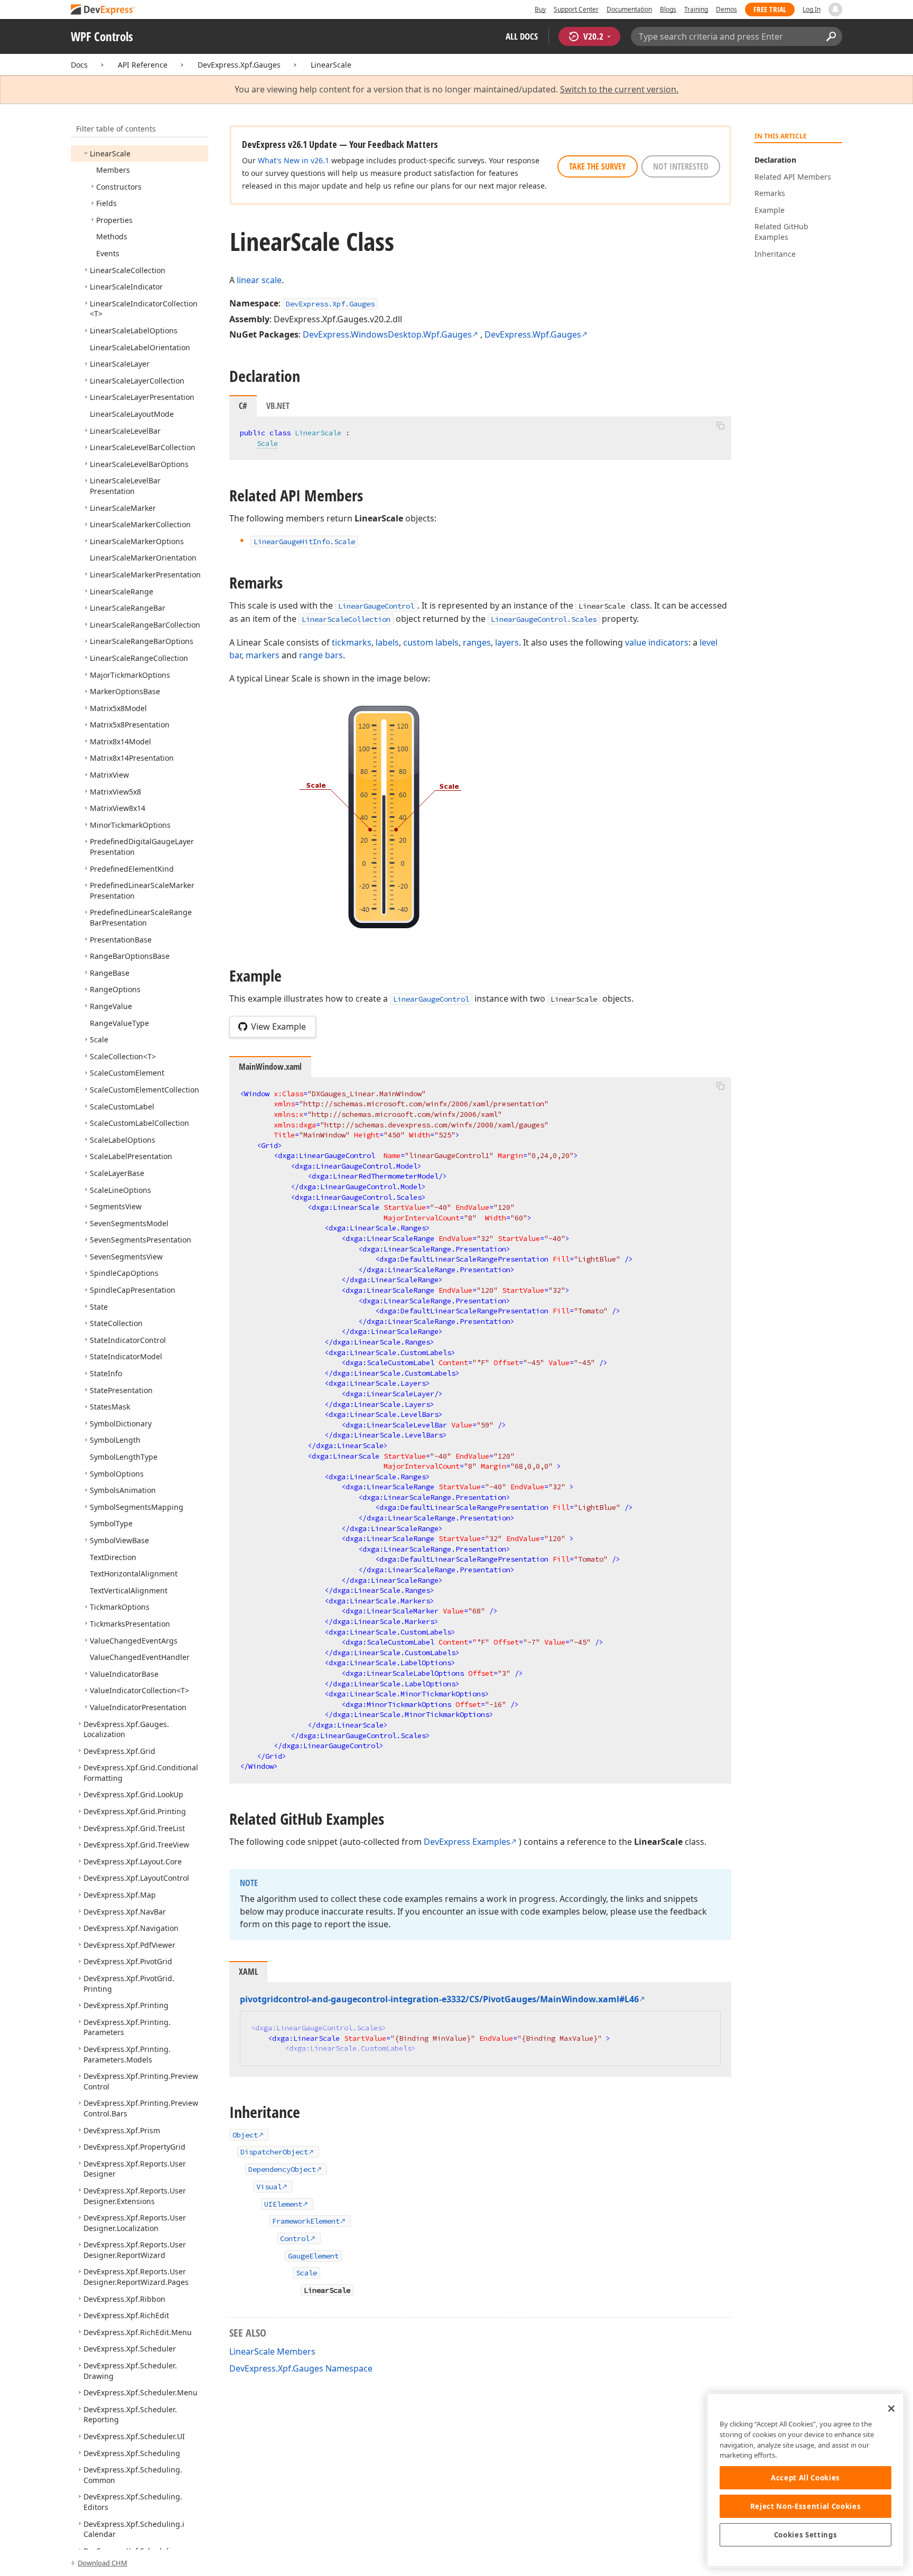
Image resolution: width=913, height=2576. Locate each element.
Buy (540, 9)
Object (245, 2135)
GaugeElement (313, 2256)
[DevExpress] (103, 10)
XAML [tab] (248, 1972)
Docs (79, 65)
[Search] (831, 36)
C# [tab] (243, 406)
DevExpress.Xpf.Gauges (239, 65)
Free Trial (770, 9)
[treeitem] (110, 153)
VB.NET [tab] (278, 406)
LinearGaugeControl (376, 606)
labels (387, 642)
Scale (267, 443)
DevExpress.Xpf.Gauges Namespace (301, 2368)
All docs (522, 36)
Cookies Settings (806, 2535)
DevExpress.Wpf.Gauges (533, 334)
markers (263, 655)
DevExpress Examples (467, 1842)
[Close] (891, 2409)
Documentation (629, 9)
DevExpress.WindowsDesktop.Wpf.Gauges (387, 334)
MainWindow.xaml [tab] (270, 1067)
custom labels (431, 642)
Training (696, 9)
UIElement (283, 2204)
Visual (269, 2187)
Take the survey (598, 166)
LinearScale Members (272, 2351)
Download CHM (103, 2563)
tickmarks (352, 642)
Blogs (668, 9)
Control (295, 2238)
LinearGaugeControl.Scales (544, 619)
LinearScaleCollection (346, 619)
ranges (477, 642)
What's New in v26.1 (294, 160)
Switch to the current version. (619, 90)
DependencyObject (282, 2169)
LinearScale (331, 65)
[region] (805, 2480)
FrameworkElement (306, 2221)
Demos (726, 9)
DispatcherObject (274, 2152)
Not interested (681, 166)
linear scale (259, 280)
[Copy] (720, 425)
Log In (812, 9)
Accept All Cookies (805, 2478)
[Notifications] (835, 10)
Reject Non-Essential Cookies (805, 2506)
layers (507, 642)
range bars (321, 655)
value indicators (657, 642)
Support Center (576, 9)
